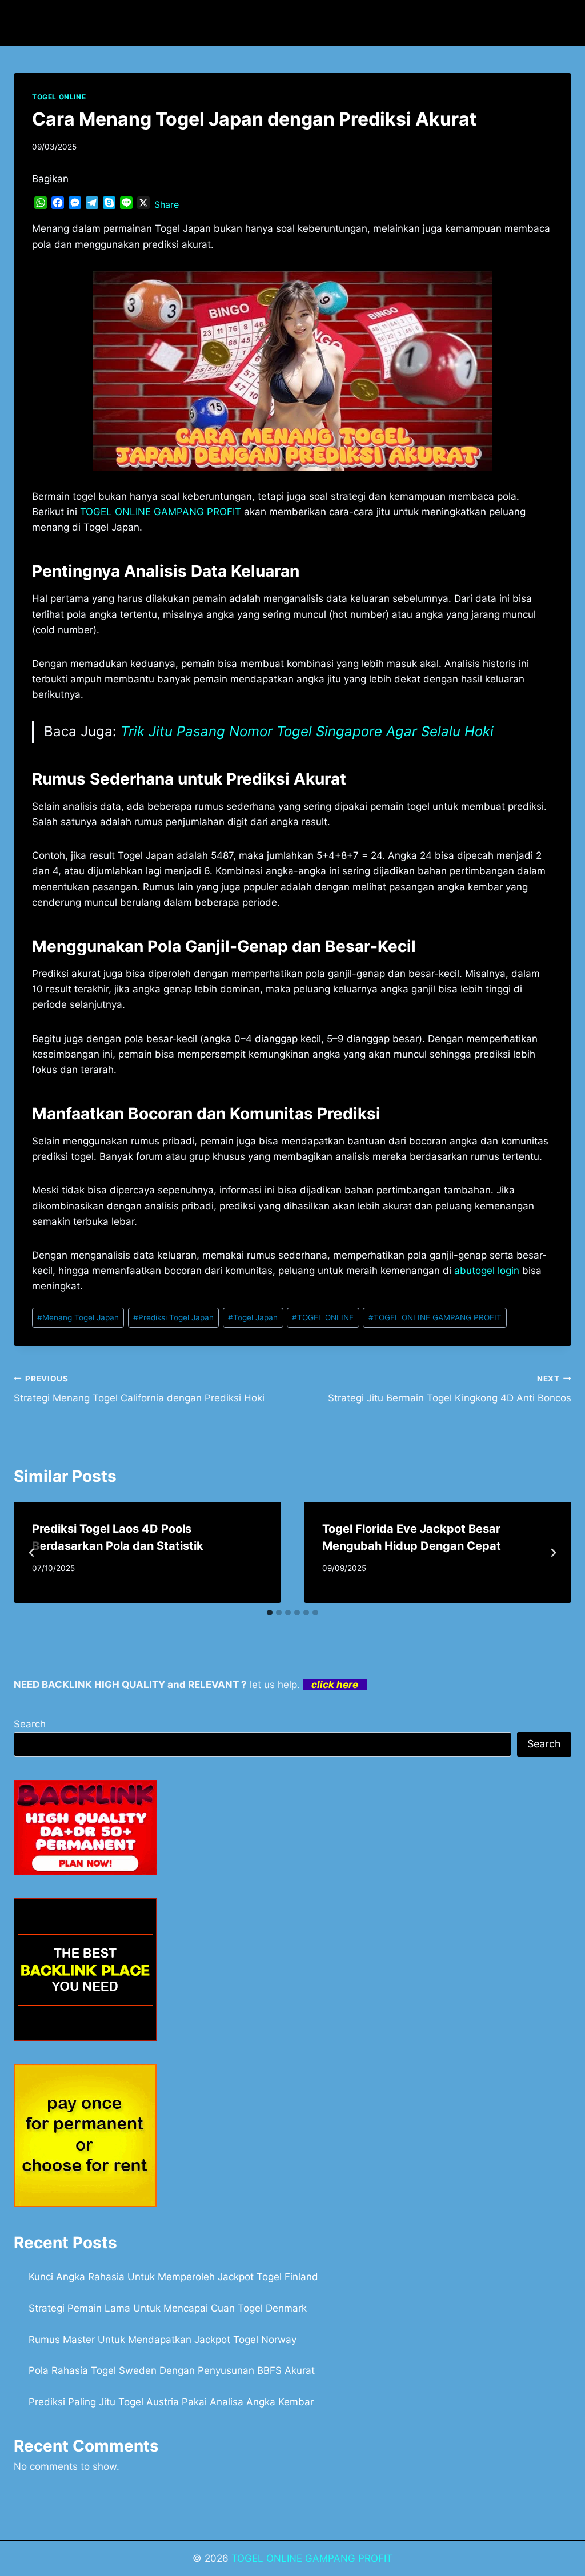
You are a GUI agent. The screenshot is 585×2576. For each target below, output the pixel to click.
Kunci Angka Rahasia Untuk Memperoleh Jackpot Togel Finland (173, 2277)
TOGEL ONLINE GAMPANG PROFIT (435, 1317)
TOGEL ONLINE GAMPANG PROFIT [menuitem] (161, 512)
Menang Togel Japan (78, 1317)
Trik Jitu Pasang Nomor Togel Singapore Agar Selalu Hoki (307, 731)
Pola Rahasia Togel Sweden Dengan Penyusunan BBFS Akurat (172, 2370)
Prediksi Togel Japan (173, 1317)
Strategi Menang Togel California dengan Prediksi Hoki (139, 1389)
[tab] (270, 1613)
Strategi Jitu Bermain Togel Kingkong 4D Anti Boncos (450, 1389)
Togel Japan (253, 1317)
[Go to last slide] (32, 1553)
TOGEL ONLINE (59, 97)
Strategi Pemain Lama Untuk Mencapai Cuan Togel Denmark (168, 2308)
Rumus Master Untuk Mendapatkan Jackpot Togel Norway (163, 2340)
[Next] (553, 1553)
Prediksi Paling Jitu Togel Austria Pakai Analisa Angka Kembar (171, 2402)
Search (30, 1724)
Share (167, 204)
